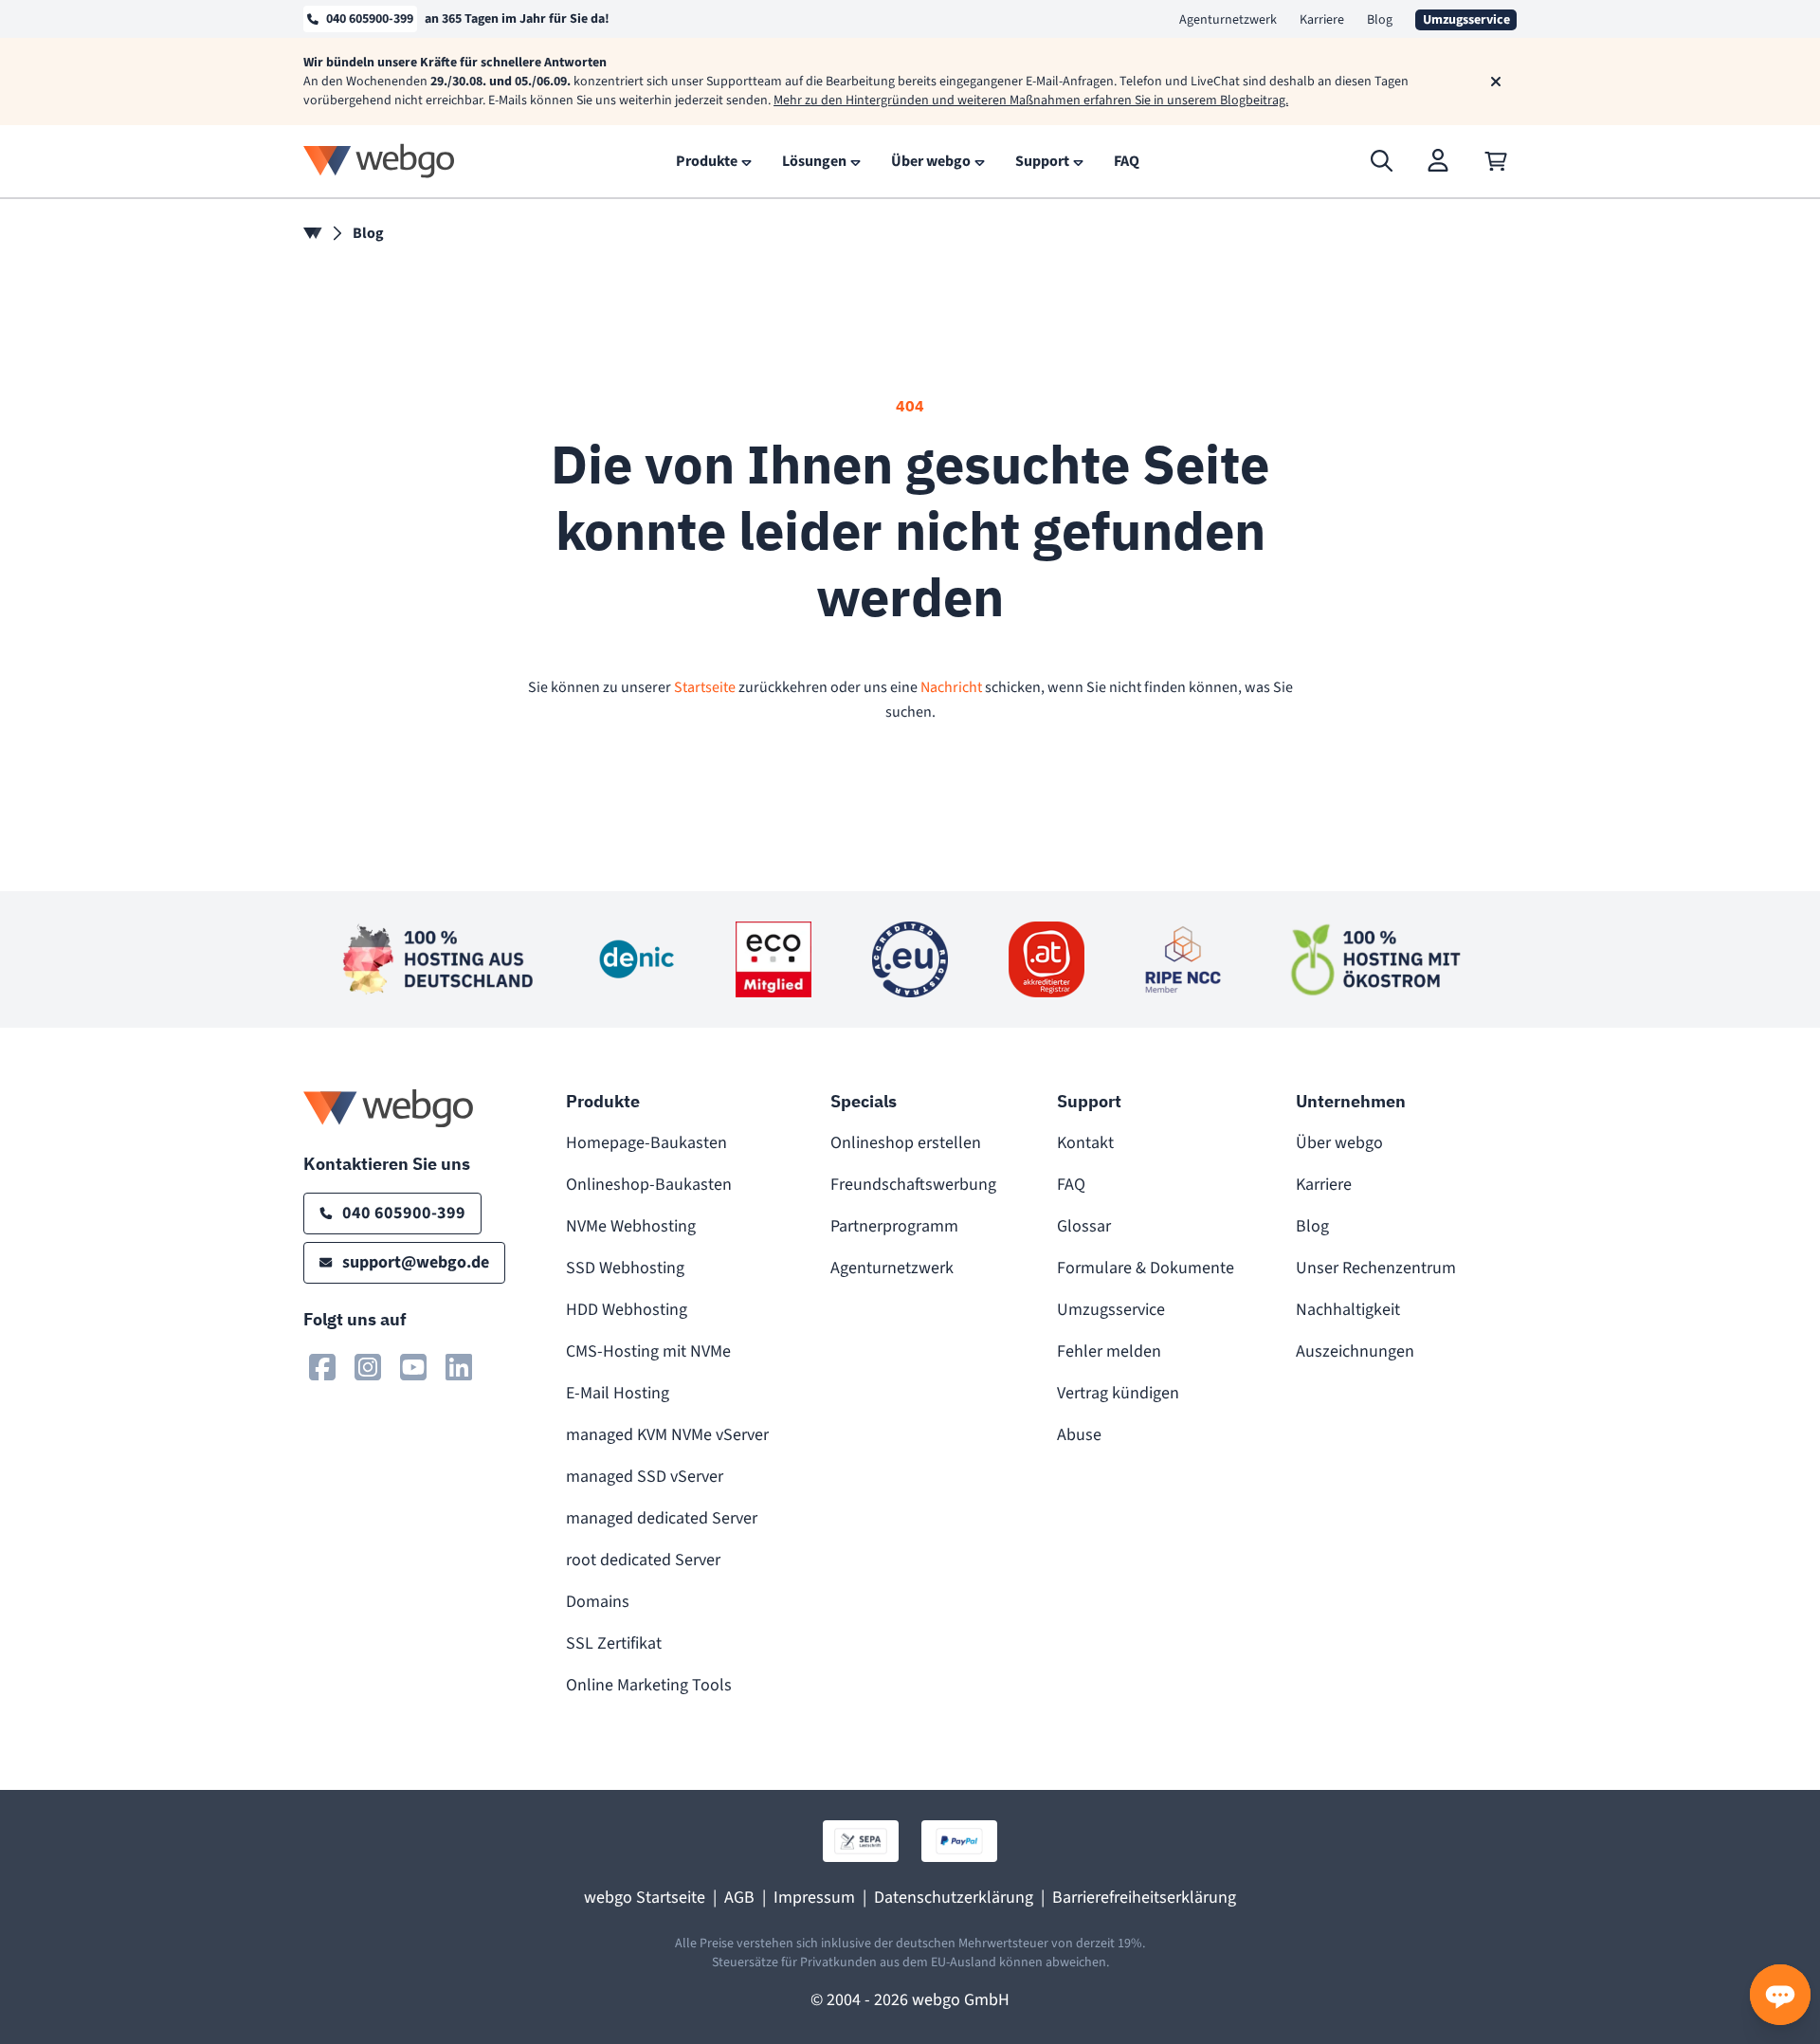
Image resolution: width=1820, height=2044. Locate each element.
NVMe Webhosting (631, 1226)
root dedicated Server (643, 1560)
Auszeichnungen (1355, 1351)
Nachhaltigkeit (1348, 1310)
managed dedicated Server (662, 1518)
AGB (739, 1898)
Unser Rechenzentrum (1376, 1268)
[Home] (313, 233)
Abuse (1079, 1435)
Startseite (705, 687)
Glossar (1084, 1226)
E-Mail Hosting (618, 1393)
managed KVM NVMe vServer (667, 1435)
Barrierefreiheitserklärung (1144, 1898)
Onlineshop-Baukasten (649, 1185)
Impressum (814, 1898)
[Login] (1439, 161)
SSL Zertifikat (614, 1643)
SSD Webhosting (625, 1268)
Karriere (1322, 20)
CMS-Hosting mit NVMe (648, 1351)
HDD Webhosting (627, 1310)
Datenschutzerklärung (954, 1898)
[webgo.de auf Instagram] (368, 1367)
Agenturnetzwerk (1228, 20)
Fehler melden (1109, 1351)
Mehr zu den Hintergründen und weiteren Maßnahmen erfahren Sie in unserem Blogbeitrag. (1031, 100)
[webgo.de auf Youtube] (413, 1367)
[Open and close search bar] (1382, 161)
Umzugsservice (1111, 1310)
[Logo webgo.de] (379, 161)
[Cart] (1496, 161)
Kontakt (1085, 1143)
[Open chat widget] (1780, 1995)
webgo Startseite (645, 1898)
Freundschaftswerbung (913, 1185)
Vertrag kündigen (1118, 1393)
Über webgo (1339, 1143)
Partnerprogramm (894, 1226)
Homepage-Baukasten (646, 1143)
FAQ (1071, 1185)
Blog (1380, 20)
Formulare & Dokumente (1146, 1268)
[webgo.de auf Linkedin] (459, 1367)
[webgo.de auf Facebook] (322, 1367)
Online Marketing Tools (649, 1685)
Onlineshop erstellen (906, 1143)
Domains (598, 1602)
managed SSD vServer (645, 1477)
